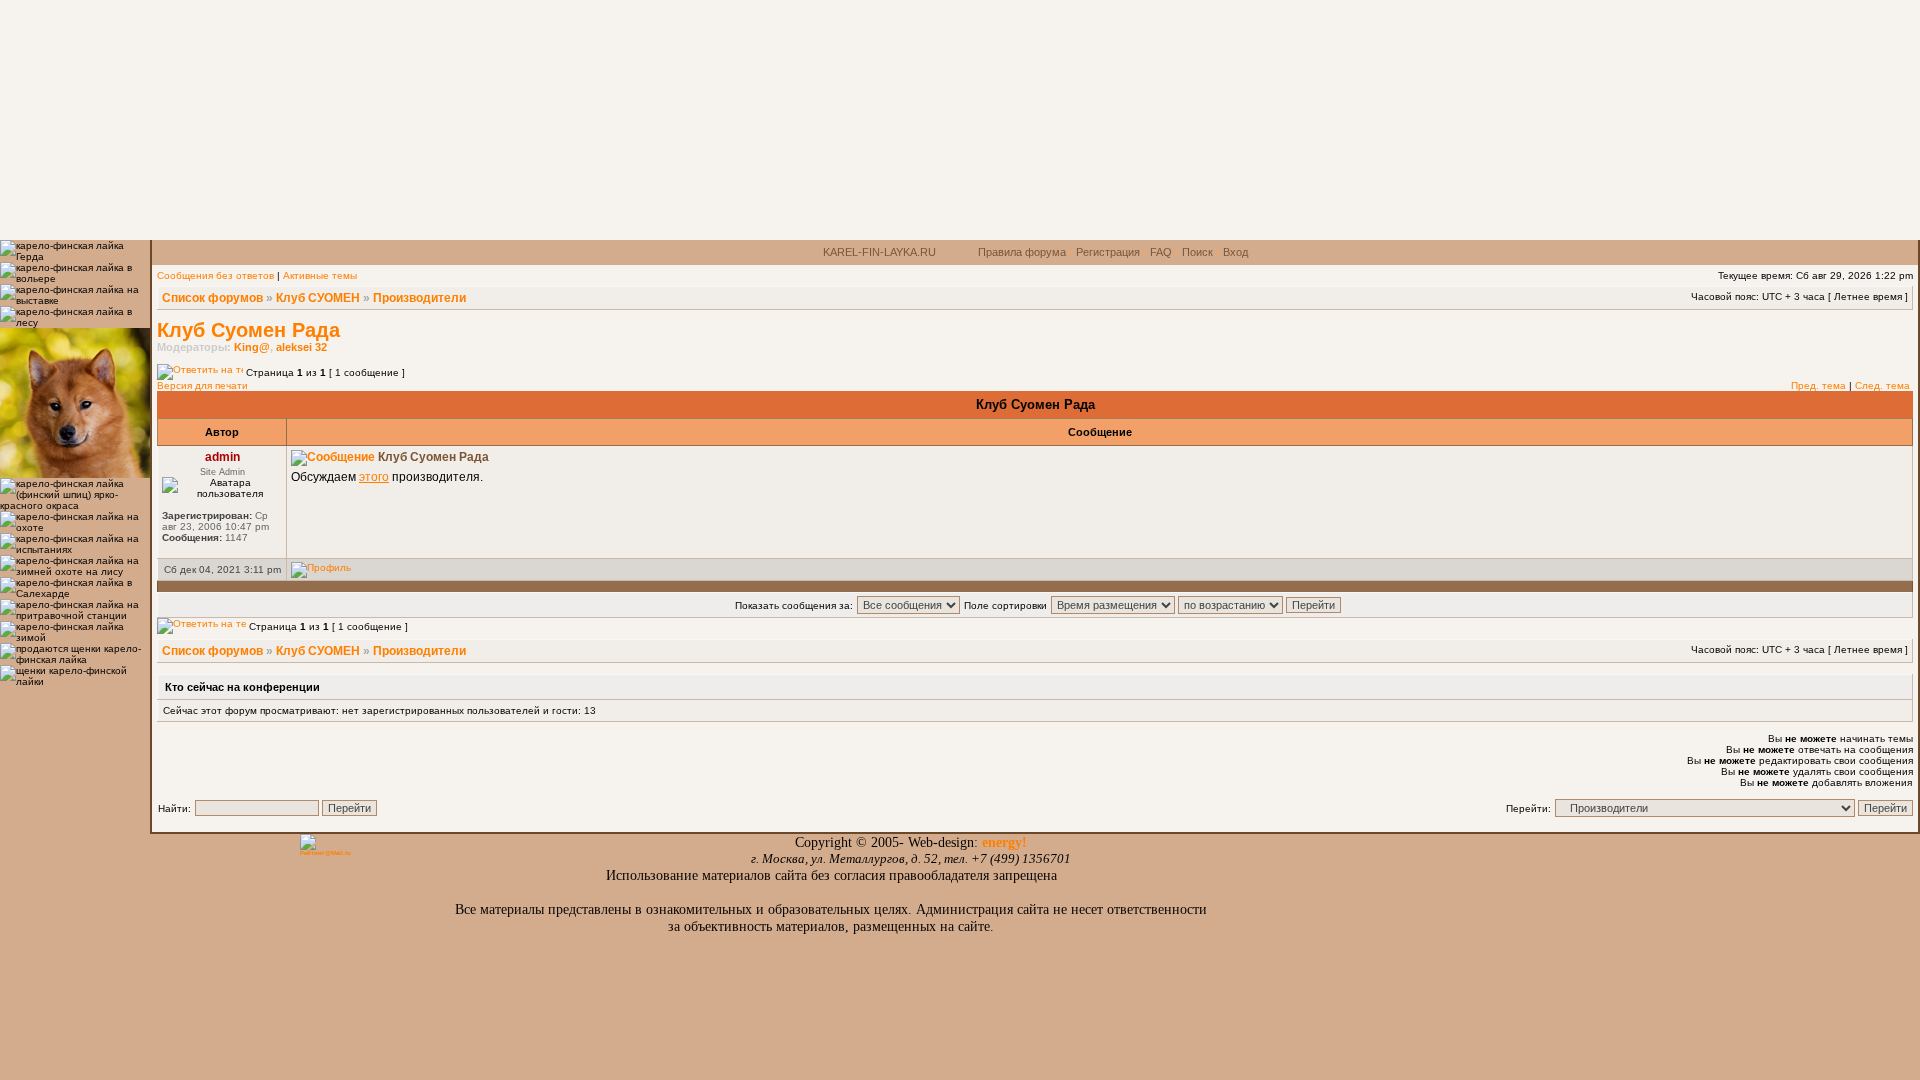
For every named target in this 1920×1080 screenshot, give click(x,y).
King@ (252, 347)
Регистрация (1108, 252)
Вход (1235, 252)
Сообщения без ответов (215, 275)
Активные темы (320, 275)
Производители (419, 298)
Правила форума (1022, 252)
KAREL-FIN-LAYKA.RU (879, 252)
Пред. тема (1818, 385)
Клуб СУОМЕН (318, 298)
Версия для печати (202, 385)
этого (374, 477)
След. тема (1882, 385)
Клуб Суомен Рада (248, 330)
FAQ (1161, 252)
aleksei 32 (301, 347)
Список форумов (212, 298)
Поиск (1197, 252)
